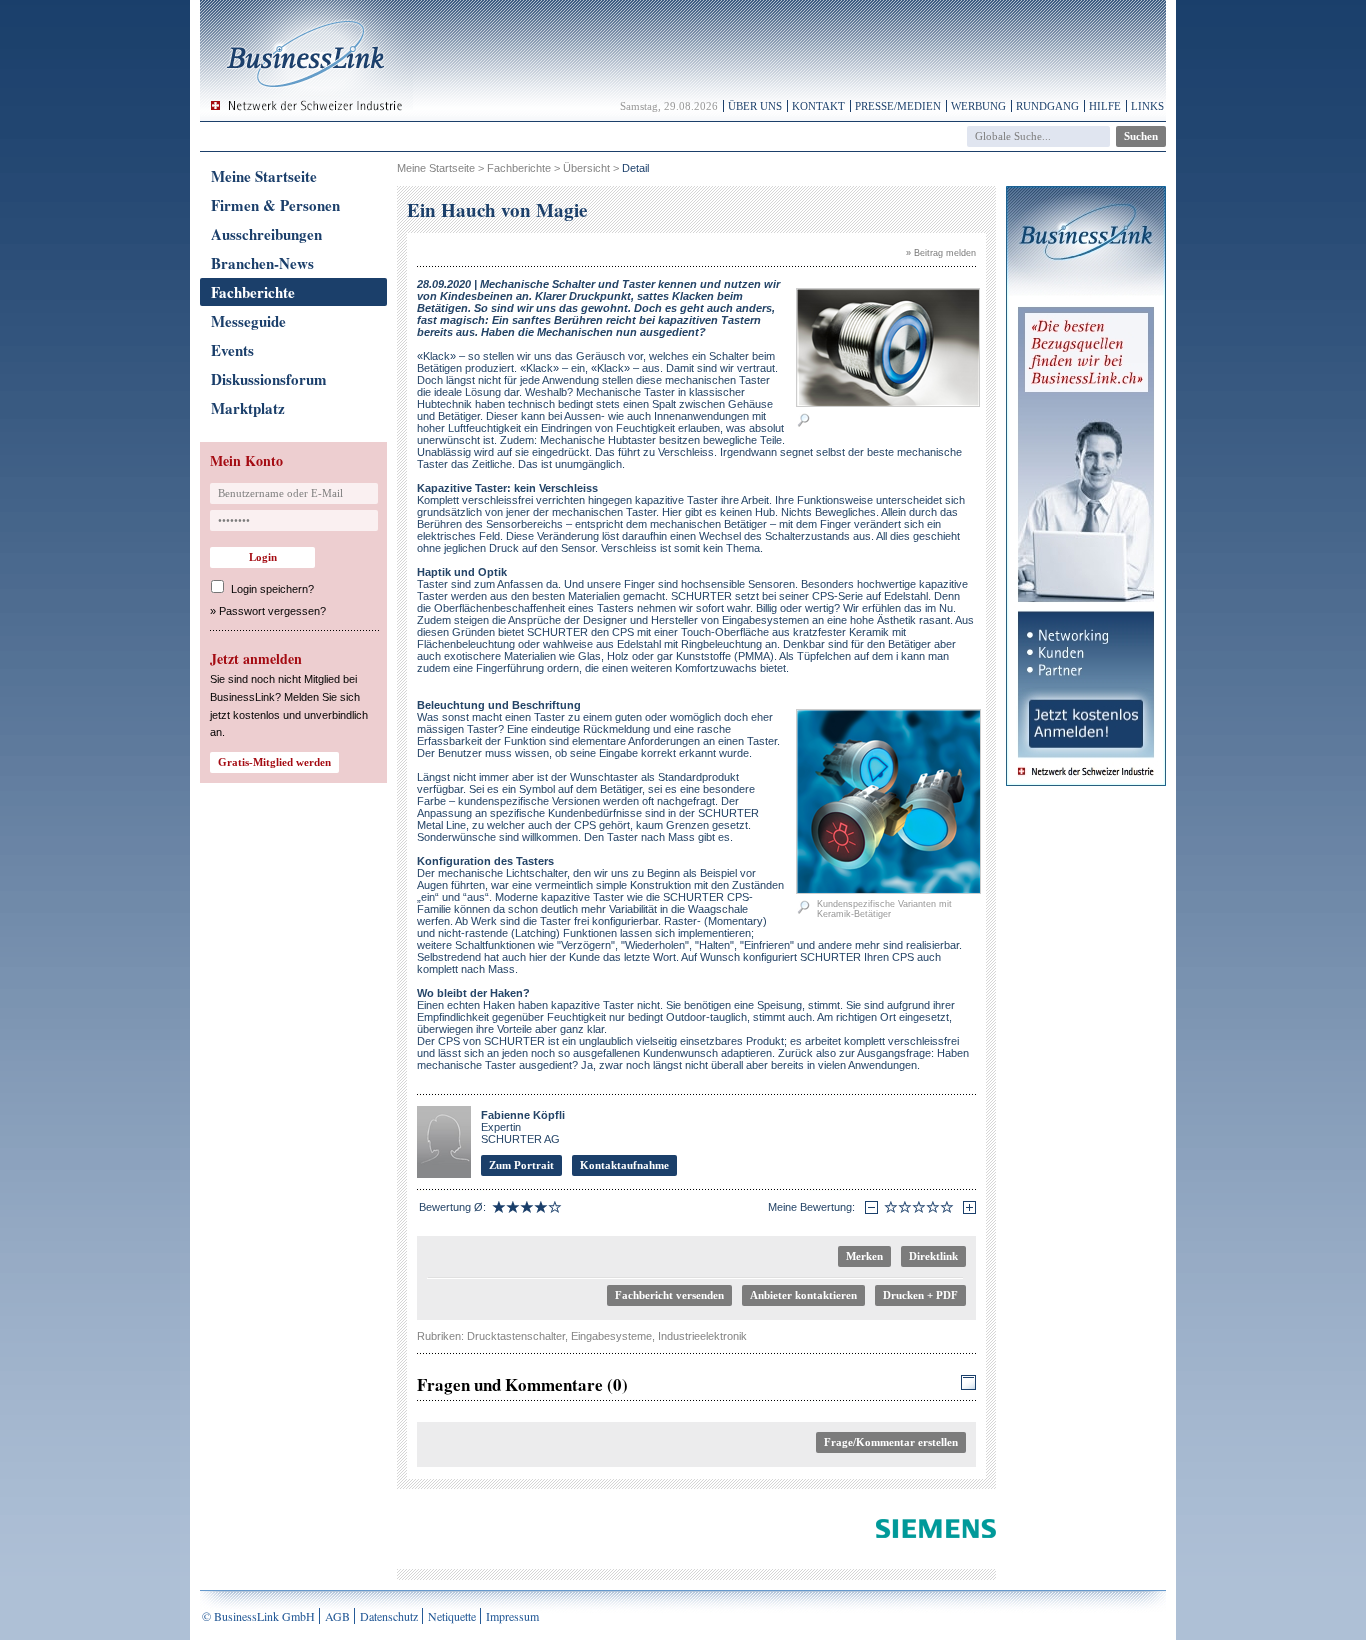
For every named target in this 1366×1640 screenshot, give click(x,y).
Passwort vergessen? (272, 611)
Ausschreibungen (266, 234)
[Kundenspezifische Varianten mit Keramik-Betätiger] (888, 890)
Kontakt (818, 106)
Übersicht (586, 168)
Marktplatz (248, 408)
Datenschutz (389, 1616)
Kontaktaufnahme (624, 1165)
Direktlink (933, 1256)
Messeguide (248, 321)
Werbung (978, 106)
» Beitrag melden (941, 253)
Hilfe (1105, 106)
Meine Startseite (264, 176)
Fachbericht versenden (669, 1295)
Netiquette (452, 1616)
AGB (337, 1616)
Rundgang (1047, 106)
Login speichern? (272, 589)
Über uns (755, 106)
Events (232, 350)
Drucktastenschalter (516, 1336)
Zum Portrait (521, 1165)
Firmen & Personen (275, 205)
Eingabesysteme (611, 1336)
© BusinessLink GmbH (258, 1616)
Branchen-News (262, 263)
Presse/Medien (898, 106)
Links (1147, 106)
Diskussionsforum (269, 379)
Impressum (512, 1616)
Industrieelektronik (702, 1336)
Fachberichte (253, 292)
